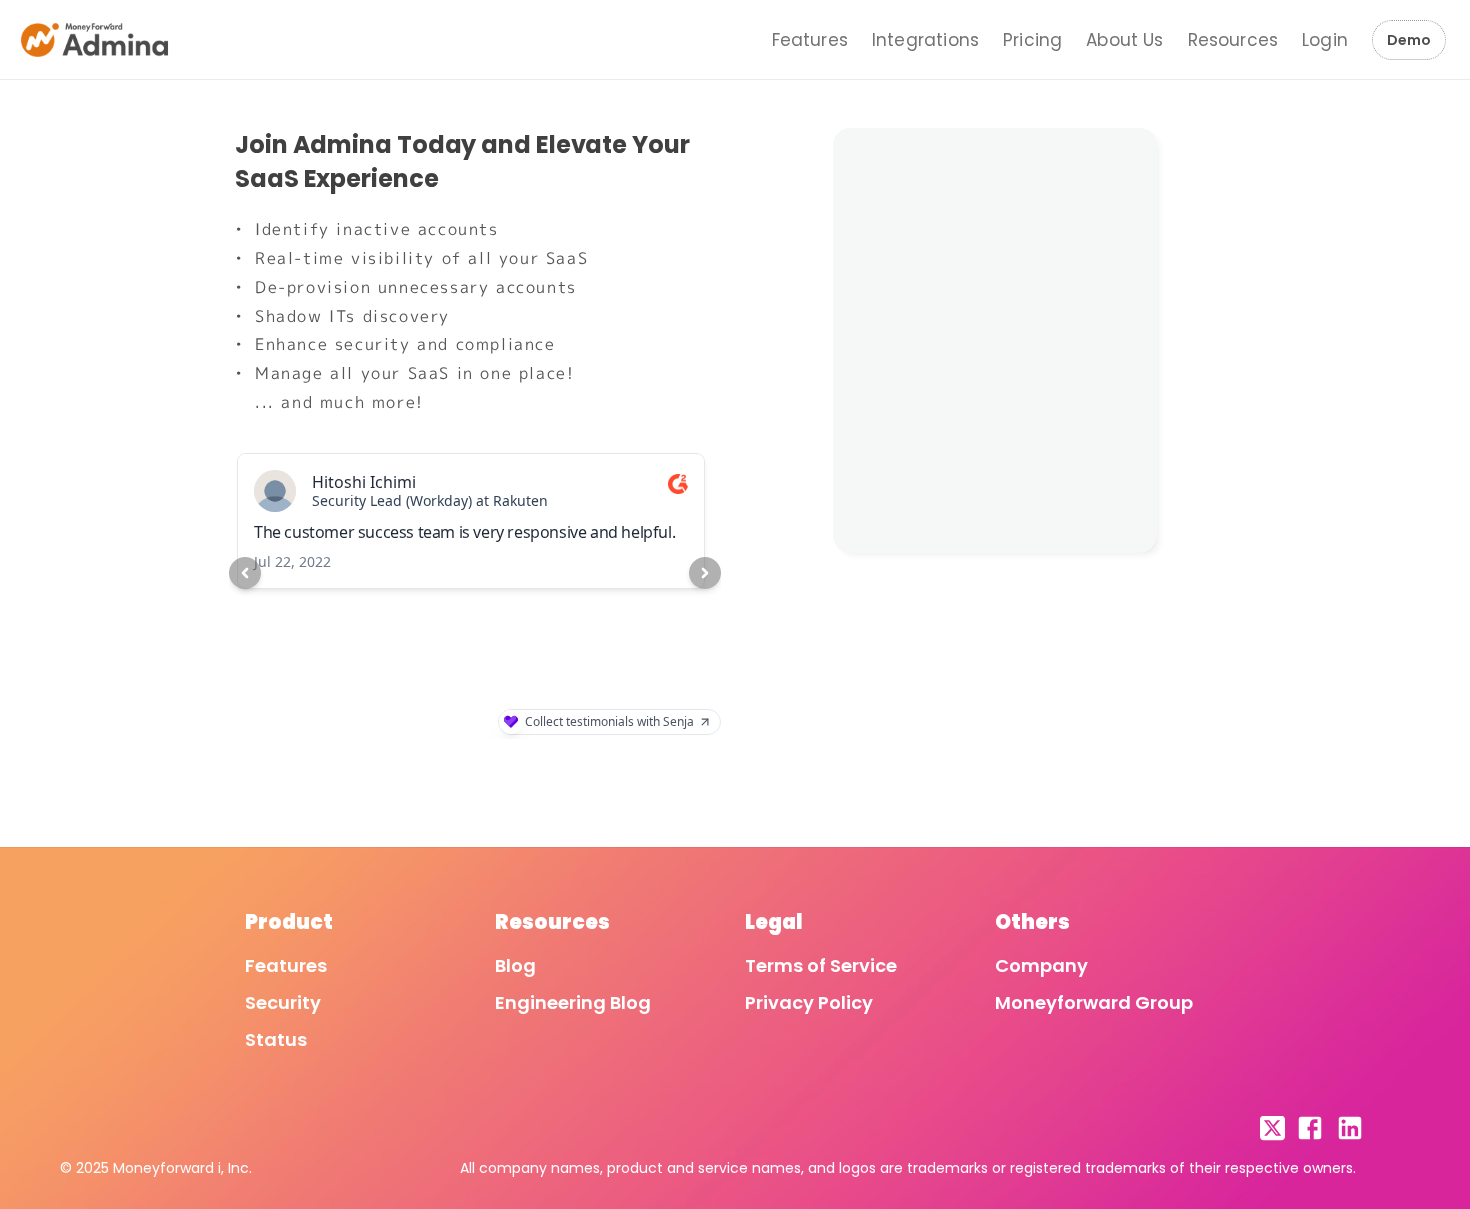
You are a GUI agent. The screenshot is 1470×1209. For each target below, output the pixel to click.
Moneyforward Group (1094, 1002)
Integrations (925, 40)
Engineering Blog (573, 1002)
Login (1325, 40)
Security (283, 1002)
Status (276, 1039)
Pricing (1032, 40)
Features (810, 40)
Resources (1233, 40)
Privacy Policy (809, 1002)
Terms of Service (821, 965)
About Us (1124, 40)
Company (1041, 965)
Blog (515, 965)
